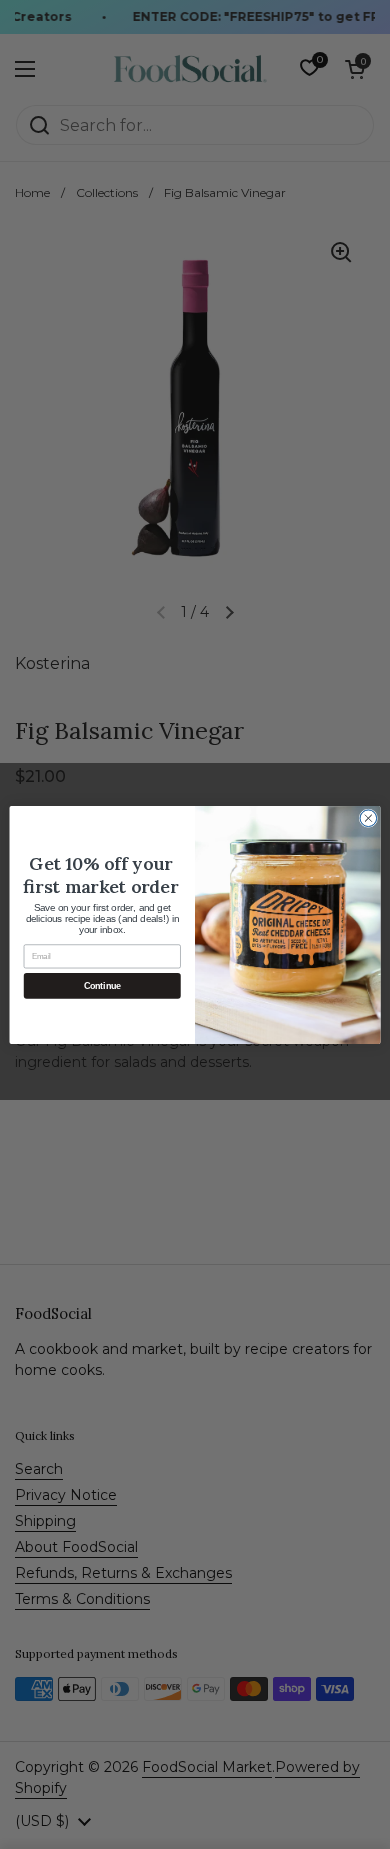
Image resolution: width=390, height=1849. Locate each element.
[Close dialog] (368, 817)
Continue (102, 985)
